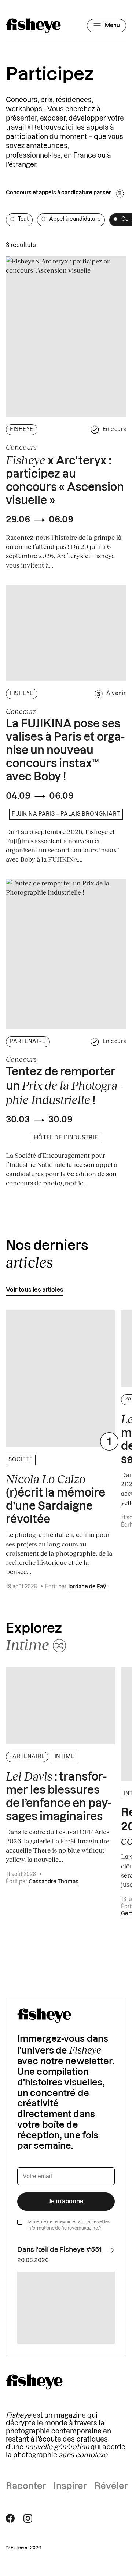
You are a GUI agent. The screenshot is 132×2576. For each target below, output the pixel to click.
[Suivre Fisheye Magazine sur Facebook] (10, 2518)
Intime (65, 1757)
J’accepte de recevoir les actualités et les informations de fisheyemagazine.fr (69, 2225)
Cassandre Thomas (54, 1882)
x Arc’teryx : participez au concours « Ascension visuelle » (65, 480)
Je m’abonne (66, 2202)
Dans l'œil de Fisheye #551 (60, 2250)
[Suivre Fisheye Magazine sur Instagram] (28, 2518)
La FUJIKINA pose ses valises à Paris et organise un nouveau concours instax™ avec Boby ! (65, 751)
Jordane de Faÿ (87, 1587)
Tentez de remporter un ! (63, 1087)
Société (21, 1460)
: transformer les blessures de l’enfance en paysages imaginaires (59, 1796)
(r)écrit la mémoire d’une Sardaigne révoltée (56, 1499)
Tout (23, 219)
